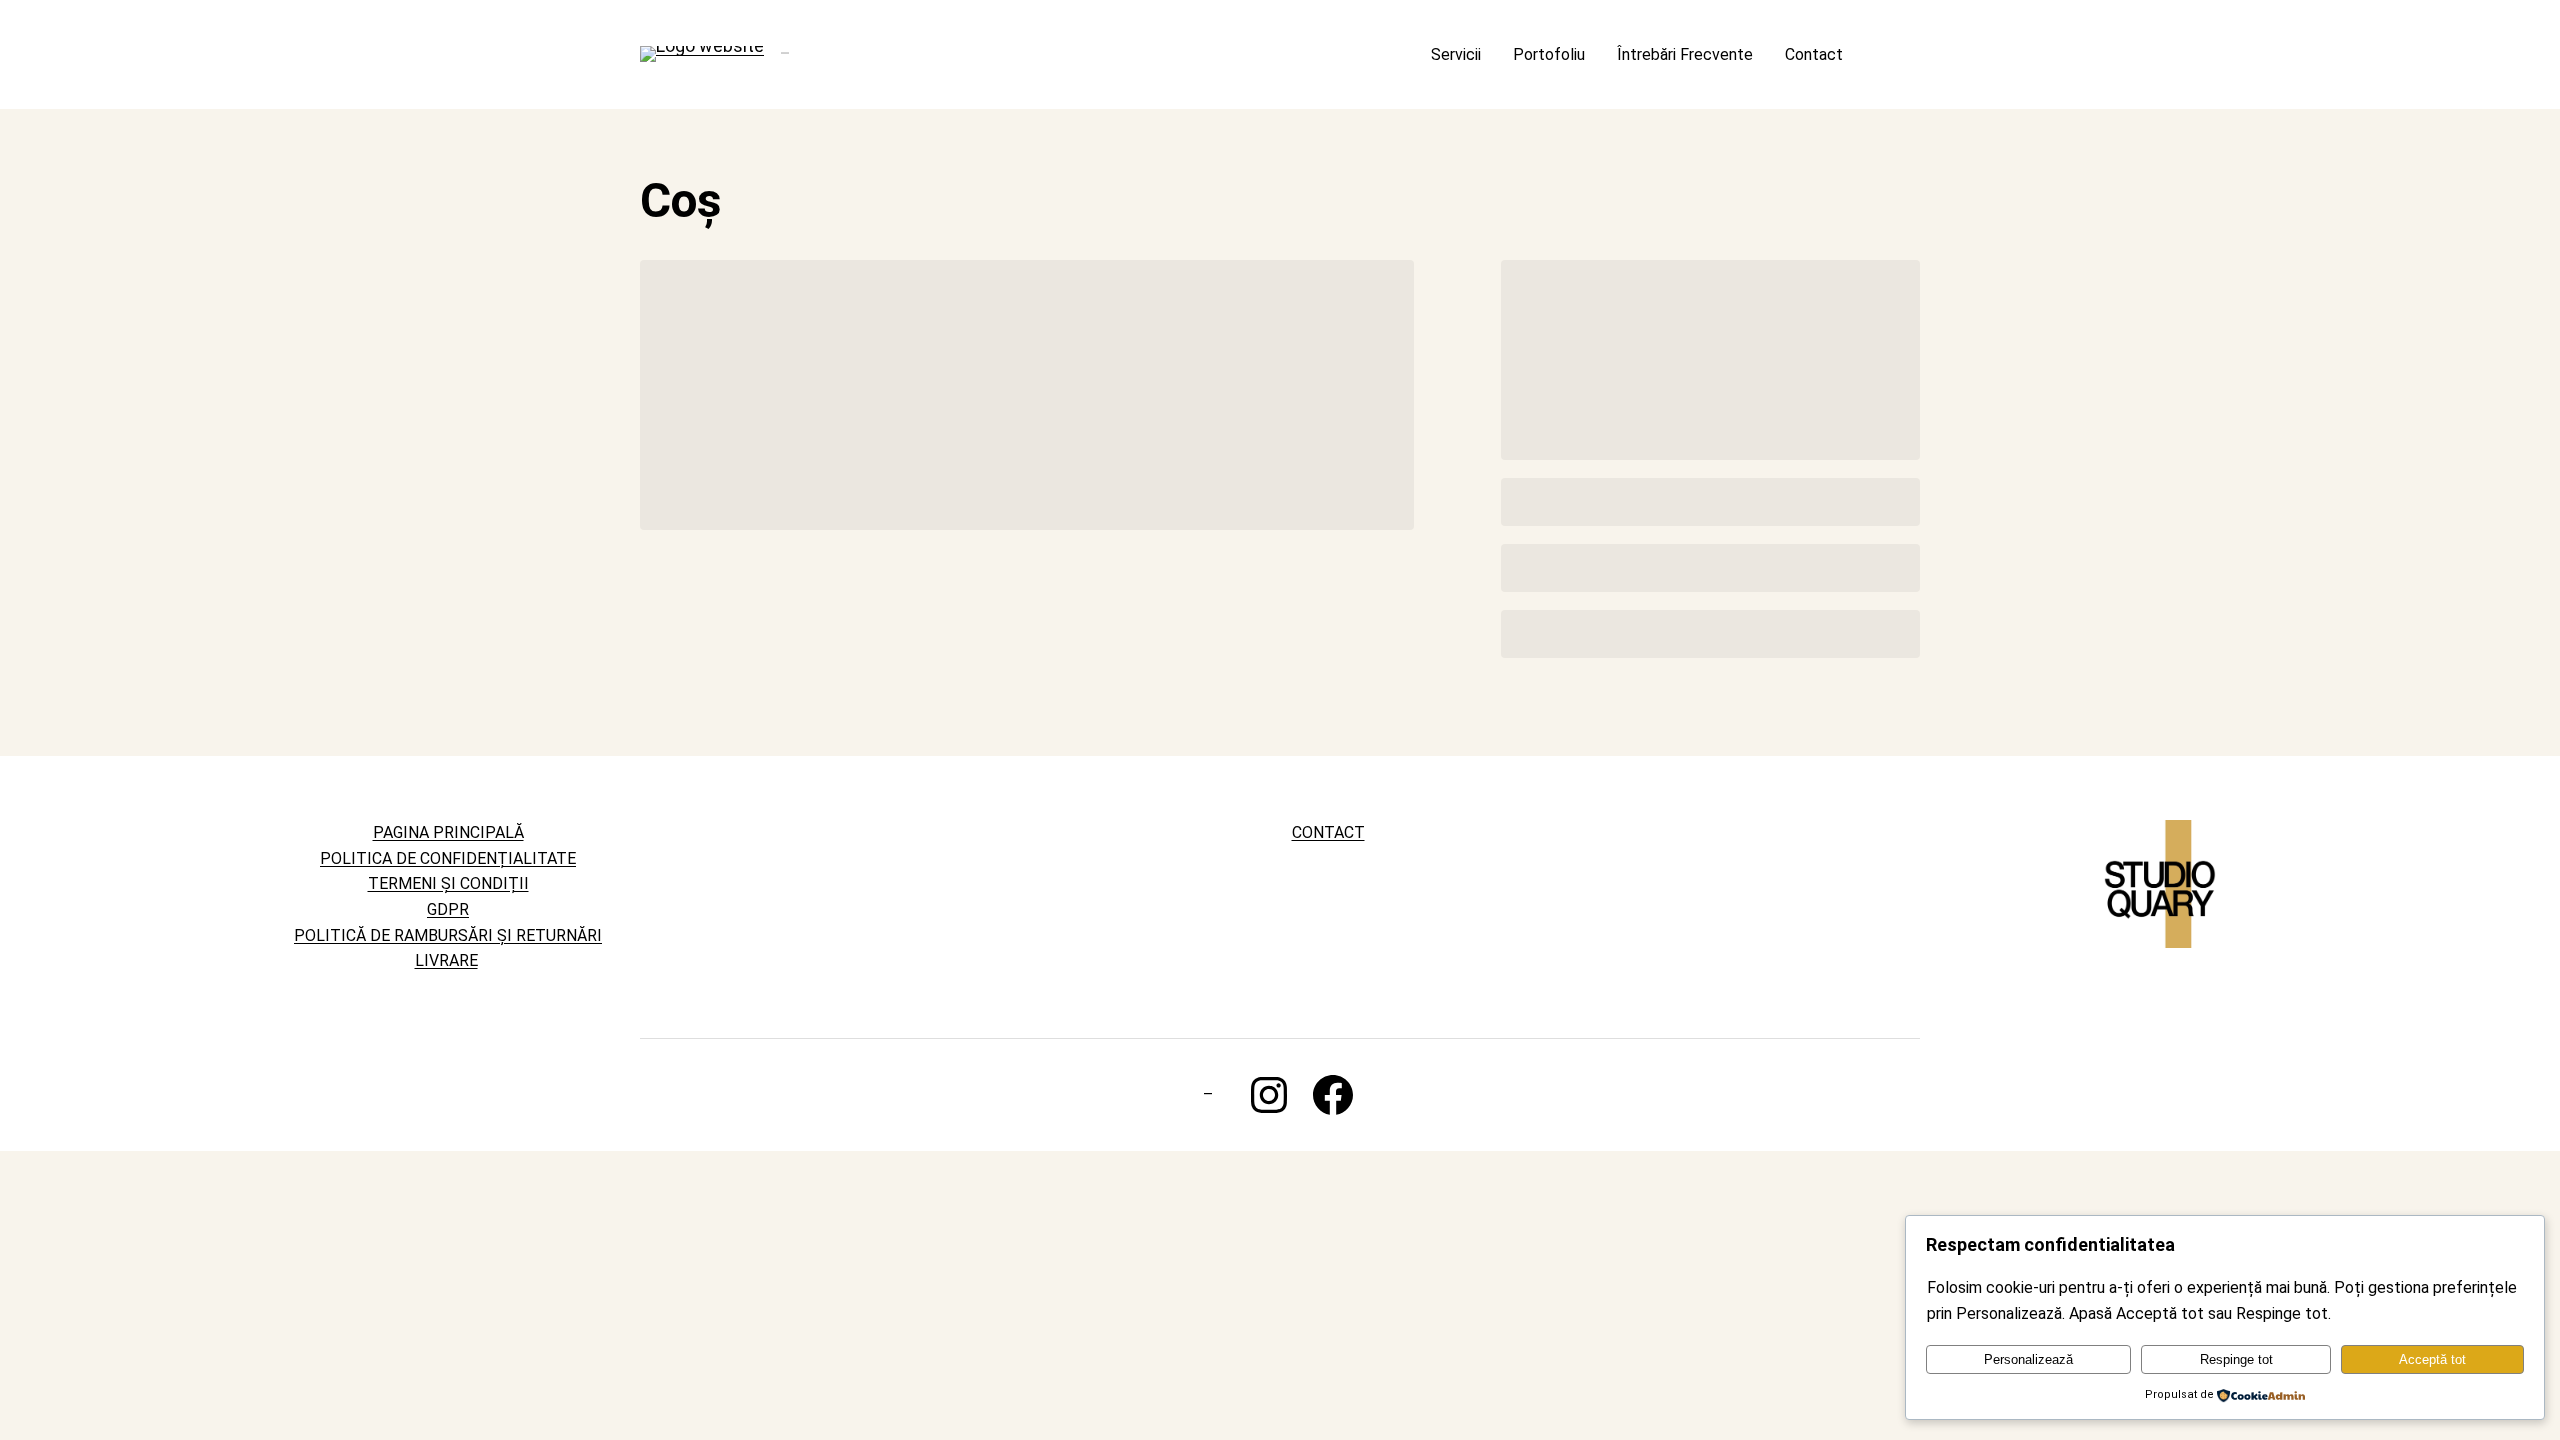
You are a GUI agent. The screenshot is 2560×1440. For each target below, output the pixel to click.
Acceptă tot (2432, 1359)
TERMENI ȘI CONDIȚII (448, 883)
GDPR (448, 909)
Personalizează (2028, 1359)
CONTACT (1328, 832)
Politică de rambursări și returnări (448, 935)
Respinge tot (2236, 1359)
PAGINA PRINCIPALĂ (448, 832)
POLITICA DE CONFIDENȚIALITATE (448, 858)
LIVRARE (446, 960)
